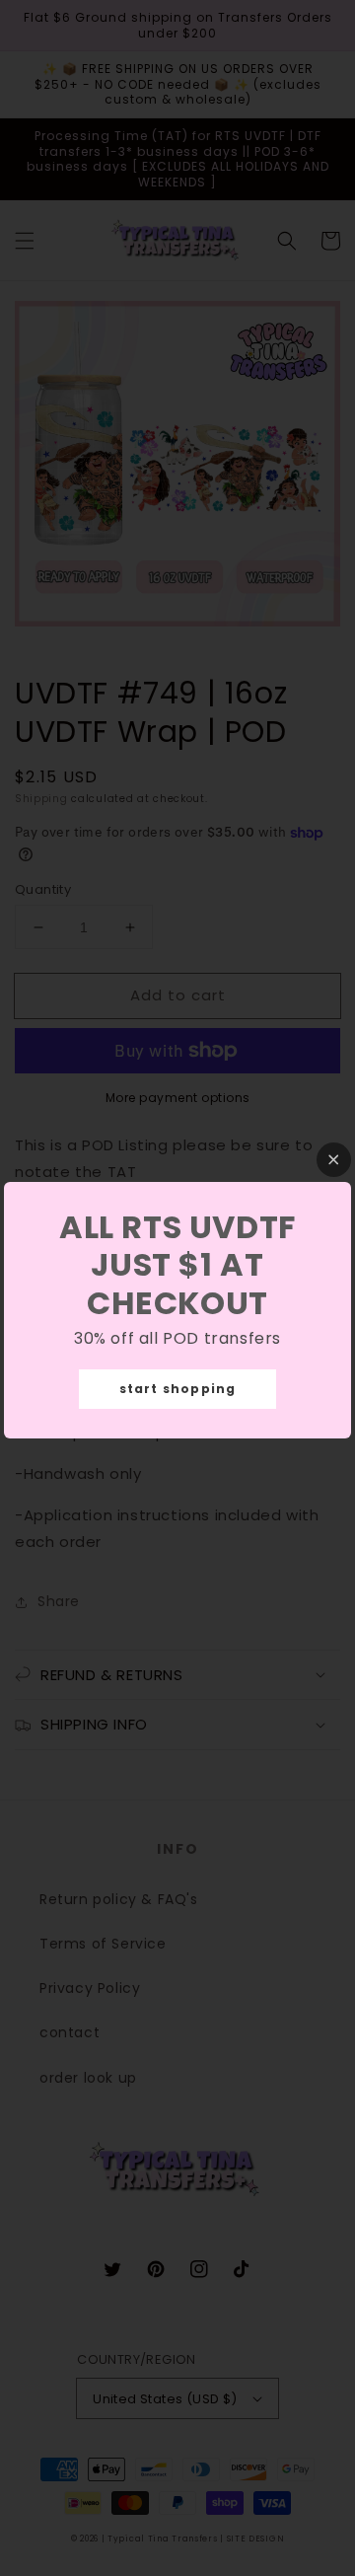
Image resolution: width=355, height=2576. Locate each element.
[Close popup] (334, 1160)
